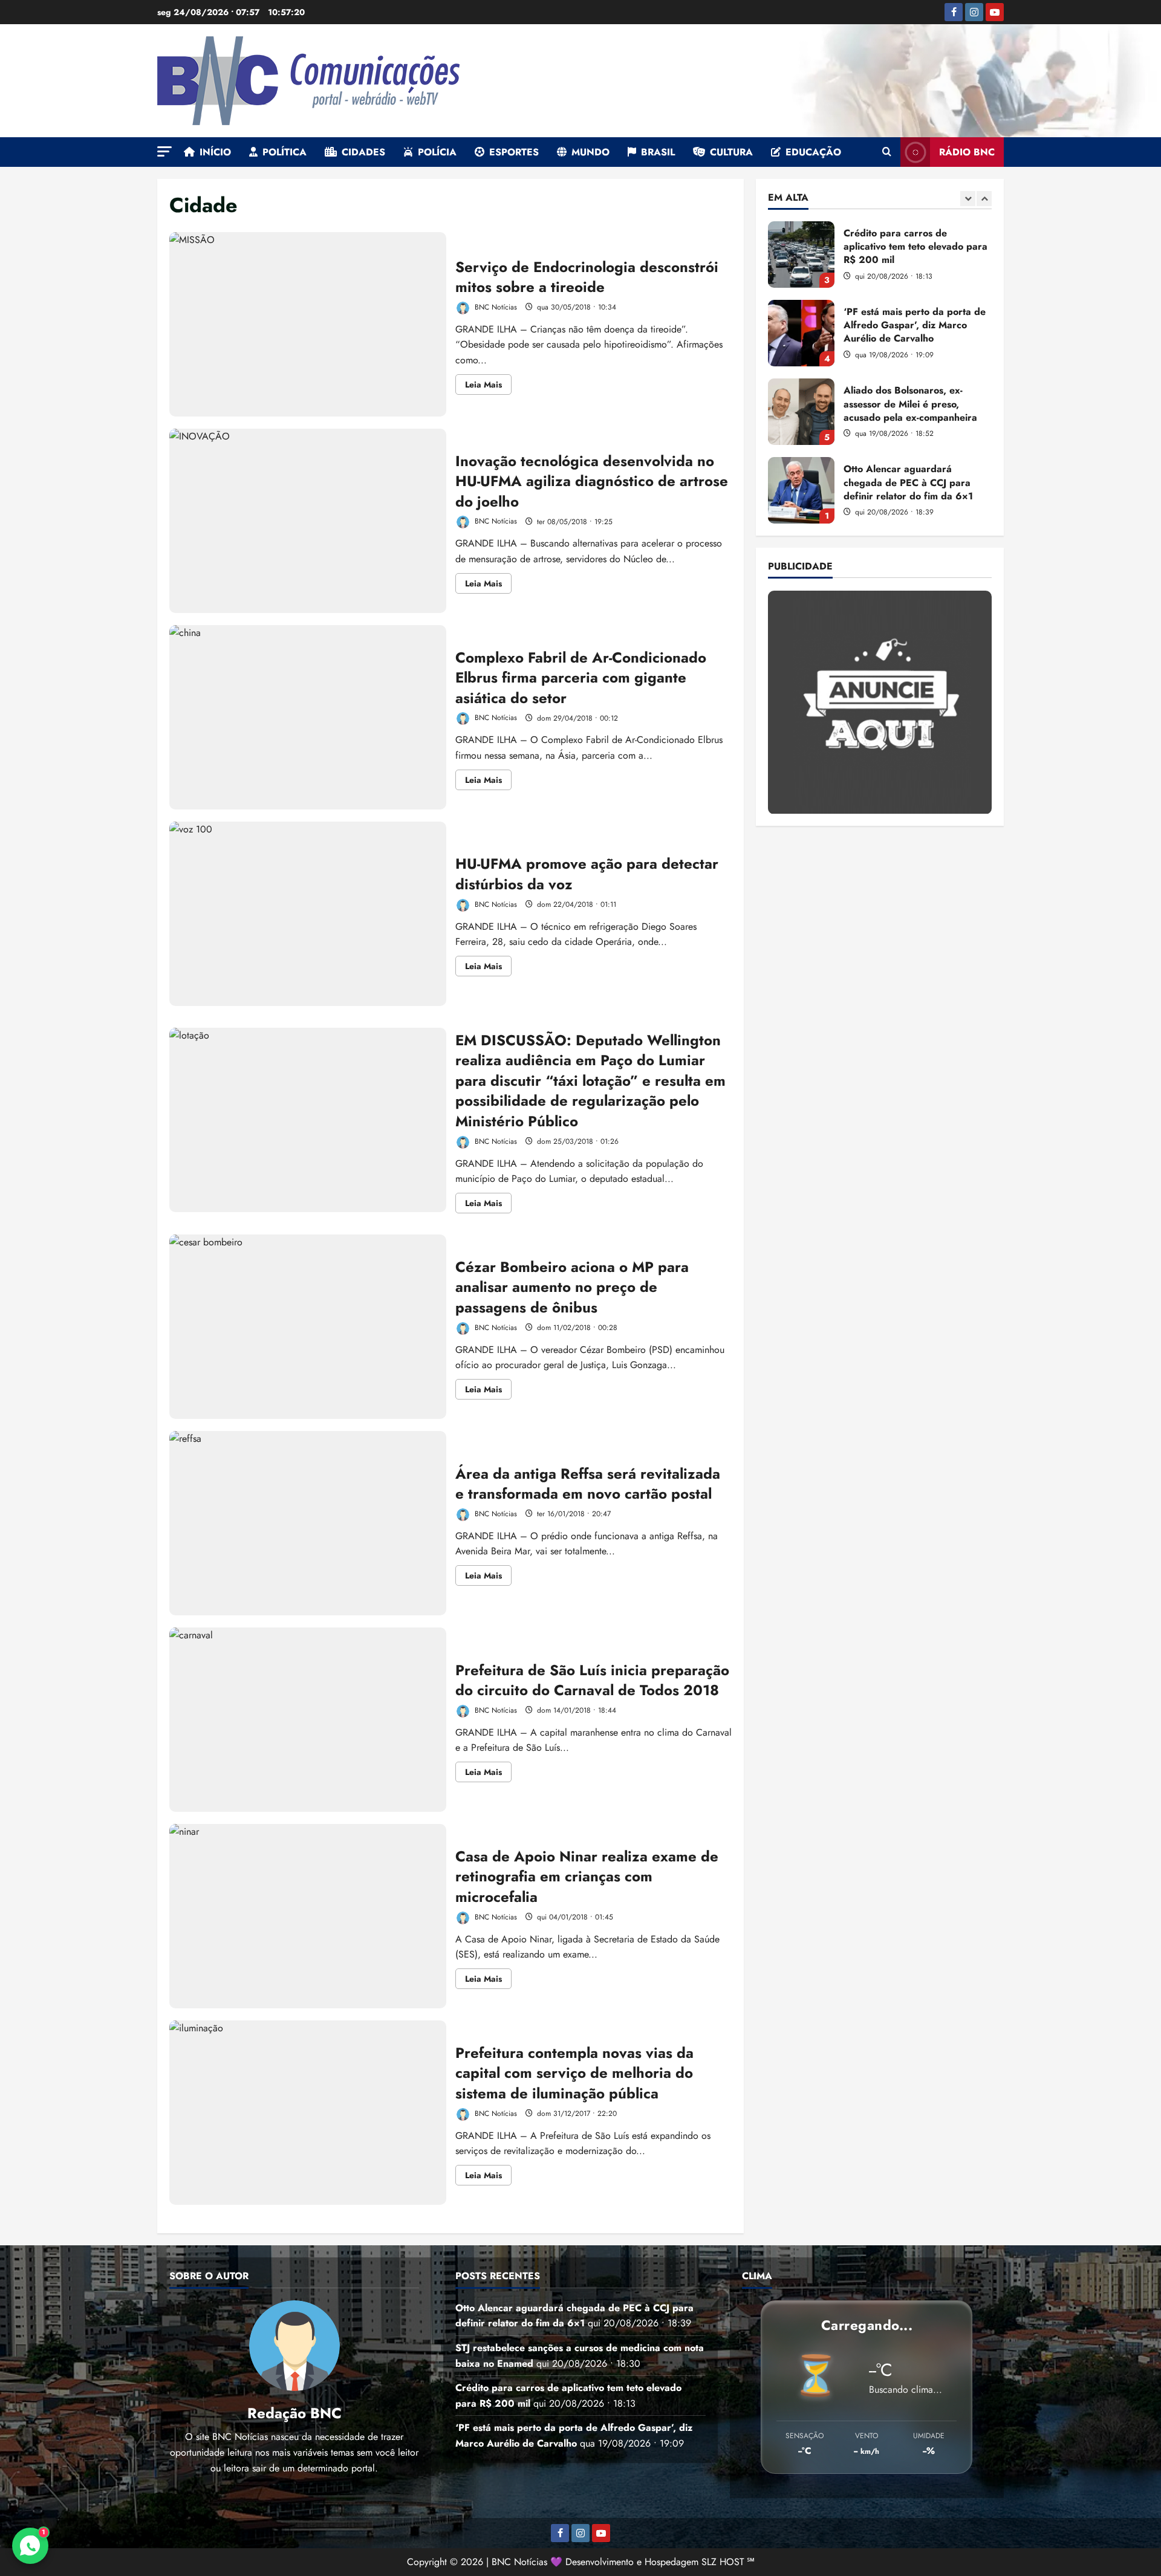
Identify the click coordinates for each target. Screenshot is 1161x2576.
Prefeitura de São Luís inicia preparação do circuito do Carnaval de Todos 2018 (308, 1720)
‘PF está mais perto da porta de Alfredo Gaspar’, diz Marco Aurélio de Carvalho (801, 255)
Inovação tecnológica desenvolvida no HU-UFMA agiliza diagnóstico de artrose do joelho (308, 521)
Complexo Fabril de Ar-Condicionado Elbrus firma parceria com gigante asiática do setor (308, 717)
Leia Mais (488, 386)
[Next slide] (984, 199)
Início (215, 152)
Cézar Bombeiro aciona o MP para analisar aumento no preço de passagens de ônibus (308, 1327)
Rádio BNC (967, 152)
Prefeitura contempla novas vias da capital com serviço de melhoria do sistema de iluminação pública (308, 2113)
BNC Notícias (495, 307)
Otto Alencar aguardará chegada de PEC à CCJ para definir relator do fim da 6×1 (801, 412)
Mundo (590, 152)
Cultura (731, 152)
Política (285, 152)
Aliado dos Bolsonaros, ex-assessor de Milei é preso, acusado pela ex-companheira (801, 333)
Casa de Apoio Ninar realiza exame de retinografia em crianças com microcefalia (308, 1916)
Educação (813, 152)
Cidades (363, 152)
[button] (164, 151)
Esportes (514, 152)
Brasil (658, 152)
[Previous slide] (968, 199)
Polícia (437, 152)
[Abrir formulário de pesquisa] (887, 152)
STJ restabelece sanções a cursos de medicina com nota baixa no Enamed (801, 490)
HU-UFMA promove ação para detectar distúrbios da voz (308, 914)
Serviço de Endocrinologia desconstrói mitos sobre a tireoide (308, 324)
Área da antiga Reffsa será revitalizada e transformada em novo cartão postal (308, 1523)
